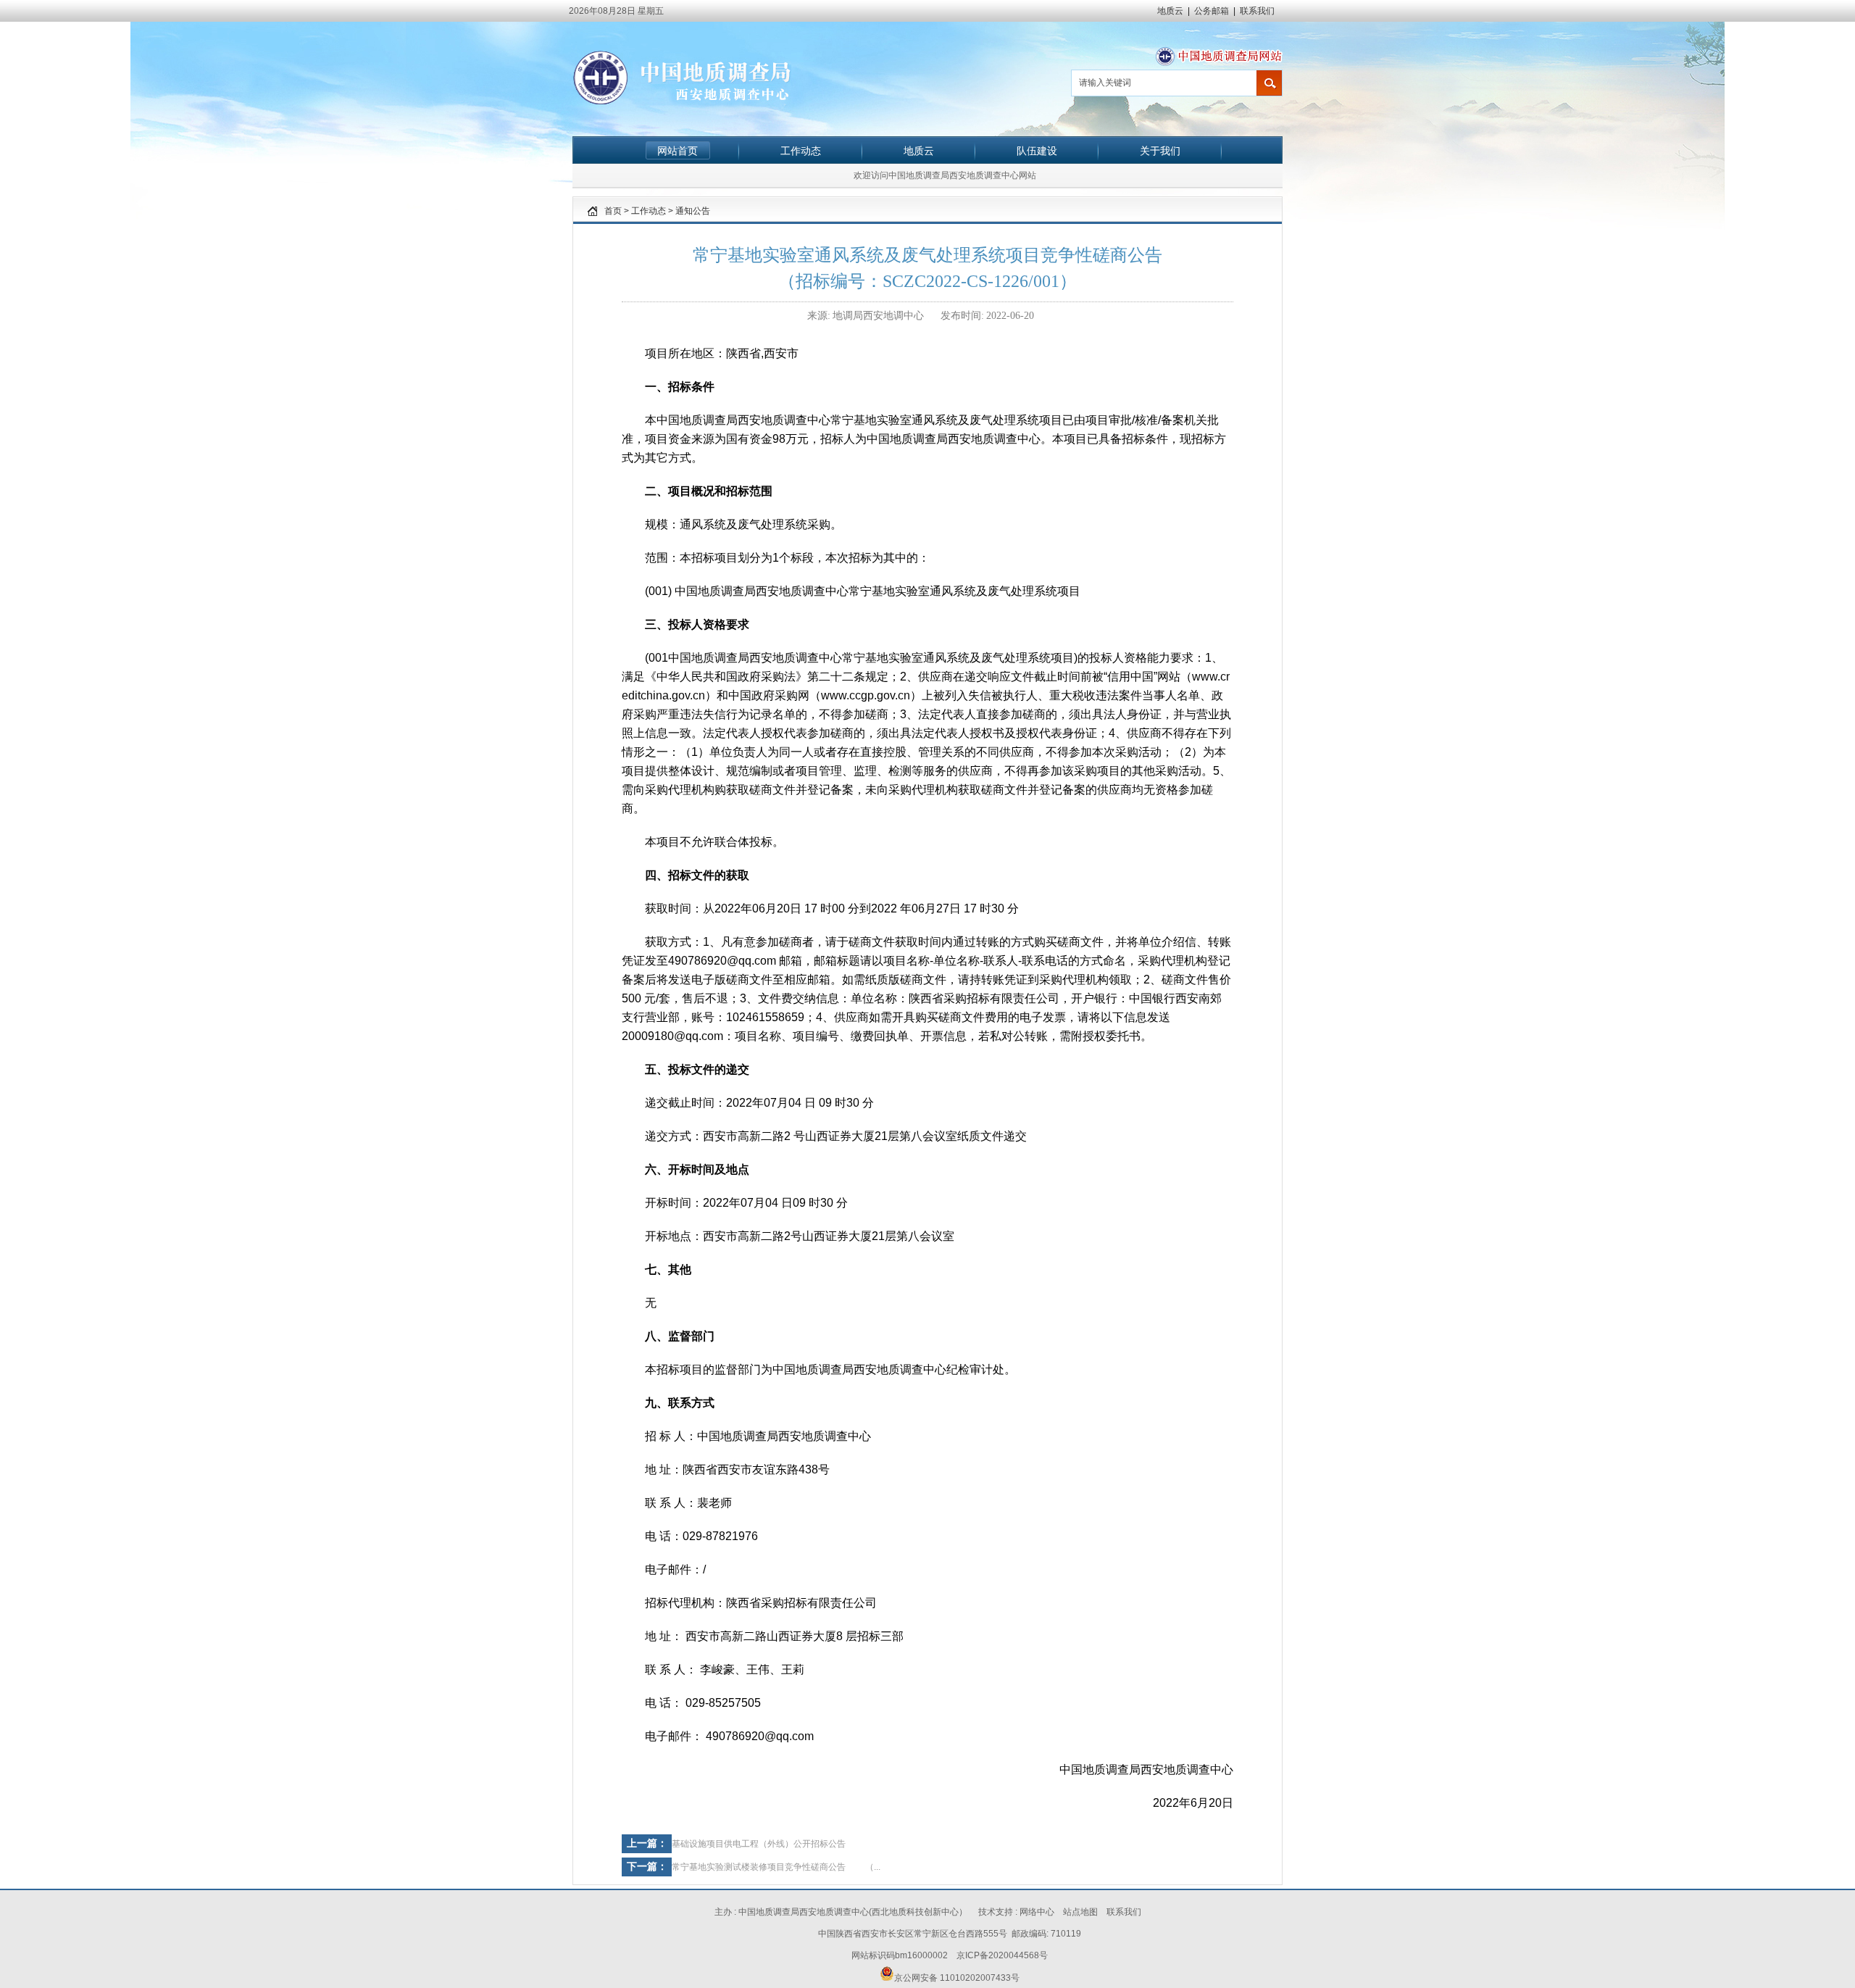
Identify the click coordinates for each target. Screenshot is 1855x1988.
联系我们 (1257, 11)
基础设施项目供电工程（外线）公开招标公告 (759, 1844)
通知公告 (693, 211)
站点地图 (1080, 1912)
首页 (613, 211)
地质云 (1170, 11)
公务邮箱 (1212, 11)
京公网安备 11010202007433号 (957, 1978)
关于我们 (1160, 151)
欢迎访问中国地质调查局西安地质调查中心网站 (945, 175)
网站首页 (678, 151)
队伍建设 (1037, 151)
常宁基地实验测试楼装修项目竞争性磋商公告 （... (776, 1867)
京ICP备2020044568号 (1002, 1955)
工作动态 (801, 151)
